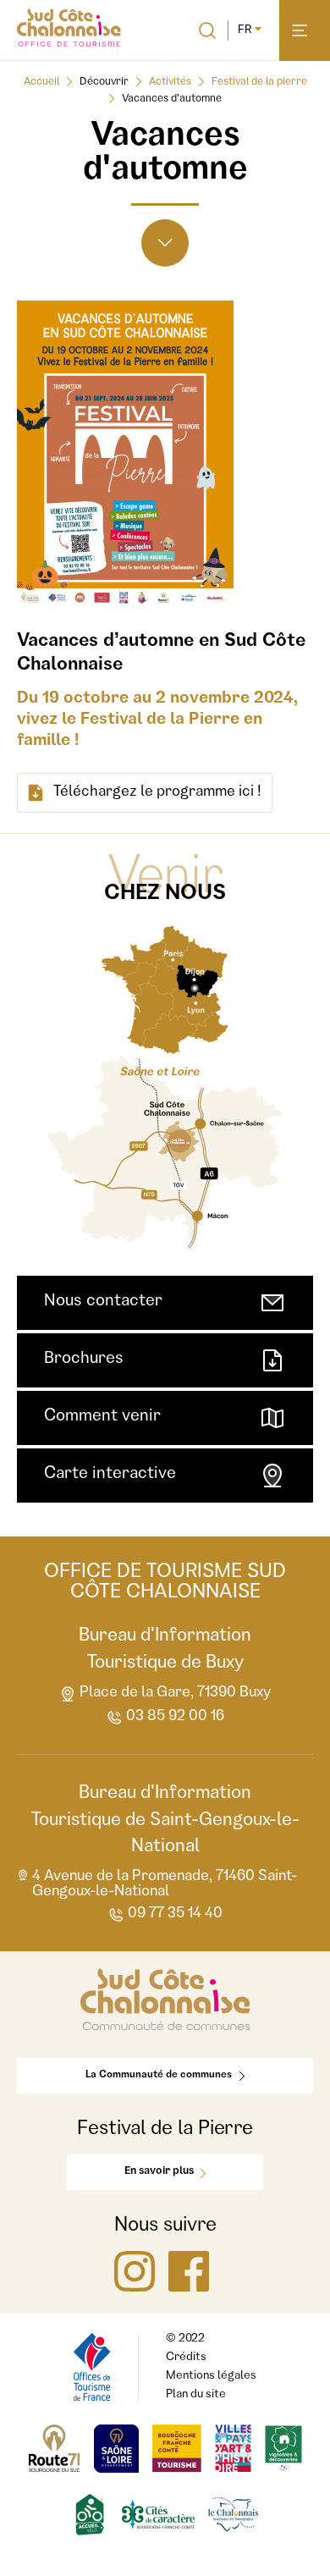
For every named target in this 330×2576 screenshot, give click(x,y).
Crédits (186, 2358)
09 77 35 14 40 (175, 1914)
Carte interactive (110, 1475)
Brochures (84, 1360)
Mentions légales (211, 2376)
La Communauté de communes (159, 2076)
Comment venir (102, 1417)
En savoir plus (159, 2172)
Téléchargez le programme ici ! (157, 792)
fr (245, 30)
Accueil (41, 83)
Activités (170, 83)
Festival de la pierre (259, 83)
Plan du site (196, 2395)
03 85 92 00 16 (175, 1717)
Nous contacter (103, 1302)
